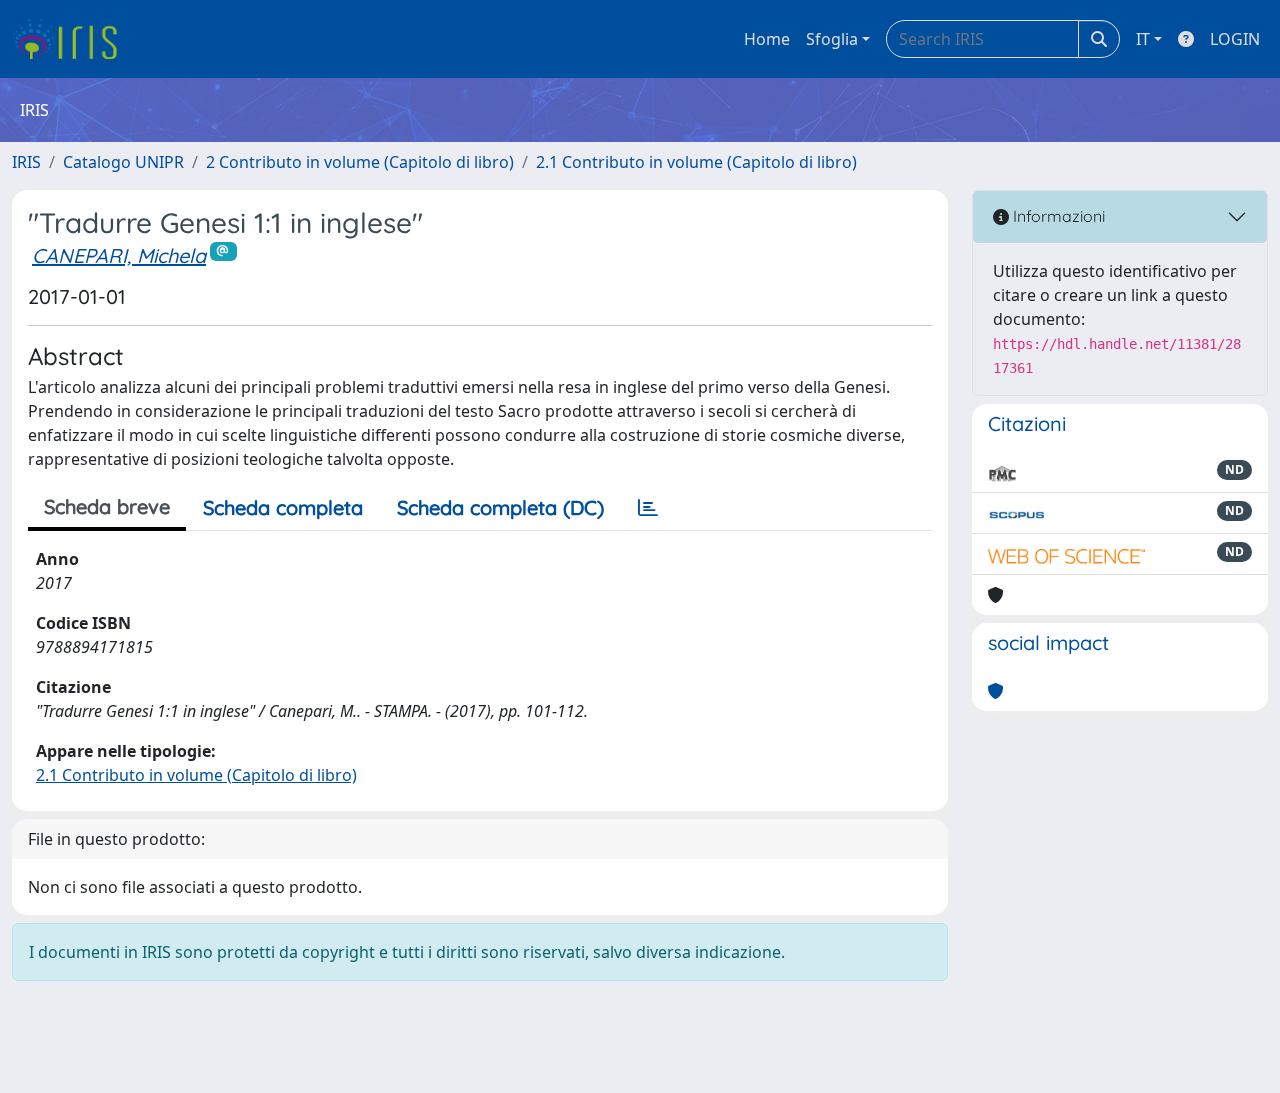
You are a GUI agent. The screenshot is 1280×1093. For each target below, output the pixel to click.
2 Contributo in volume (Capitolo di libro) (360, 162)
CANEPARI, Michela (119, 255)
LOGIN (1235, 39)
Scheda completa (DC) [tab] (500, 507)
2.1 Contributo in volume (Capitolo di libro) (696, 162)
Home (767, 39)
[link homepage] (72, 39)
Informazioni (1057, 216)
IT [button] (1143, 39)
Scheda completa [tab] (283, 507)
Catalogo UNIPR (123, 162)
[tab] (648, 508)
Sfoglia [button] (832, 39)
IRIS (26, 162)
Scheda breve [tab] (107, 506)
